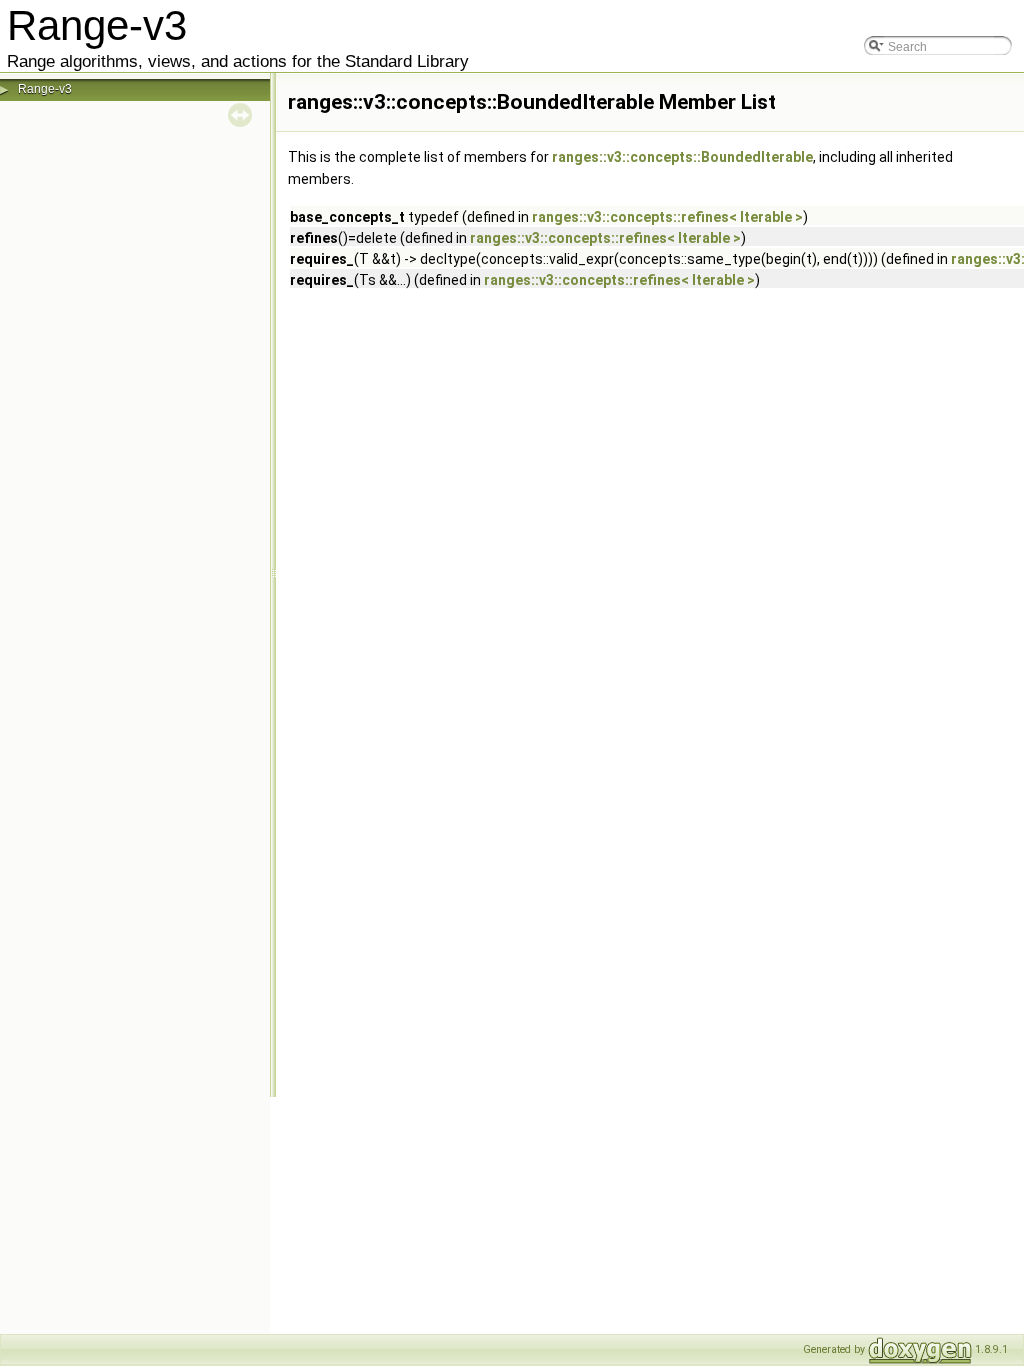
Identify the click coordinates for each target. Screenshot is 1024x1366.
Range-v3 (45, 89)
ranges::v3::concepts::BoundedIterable (682, 157)
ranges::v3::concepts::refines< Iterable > (667, 217)
